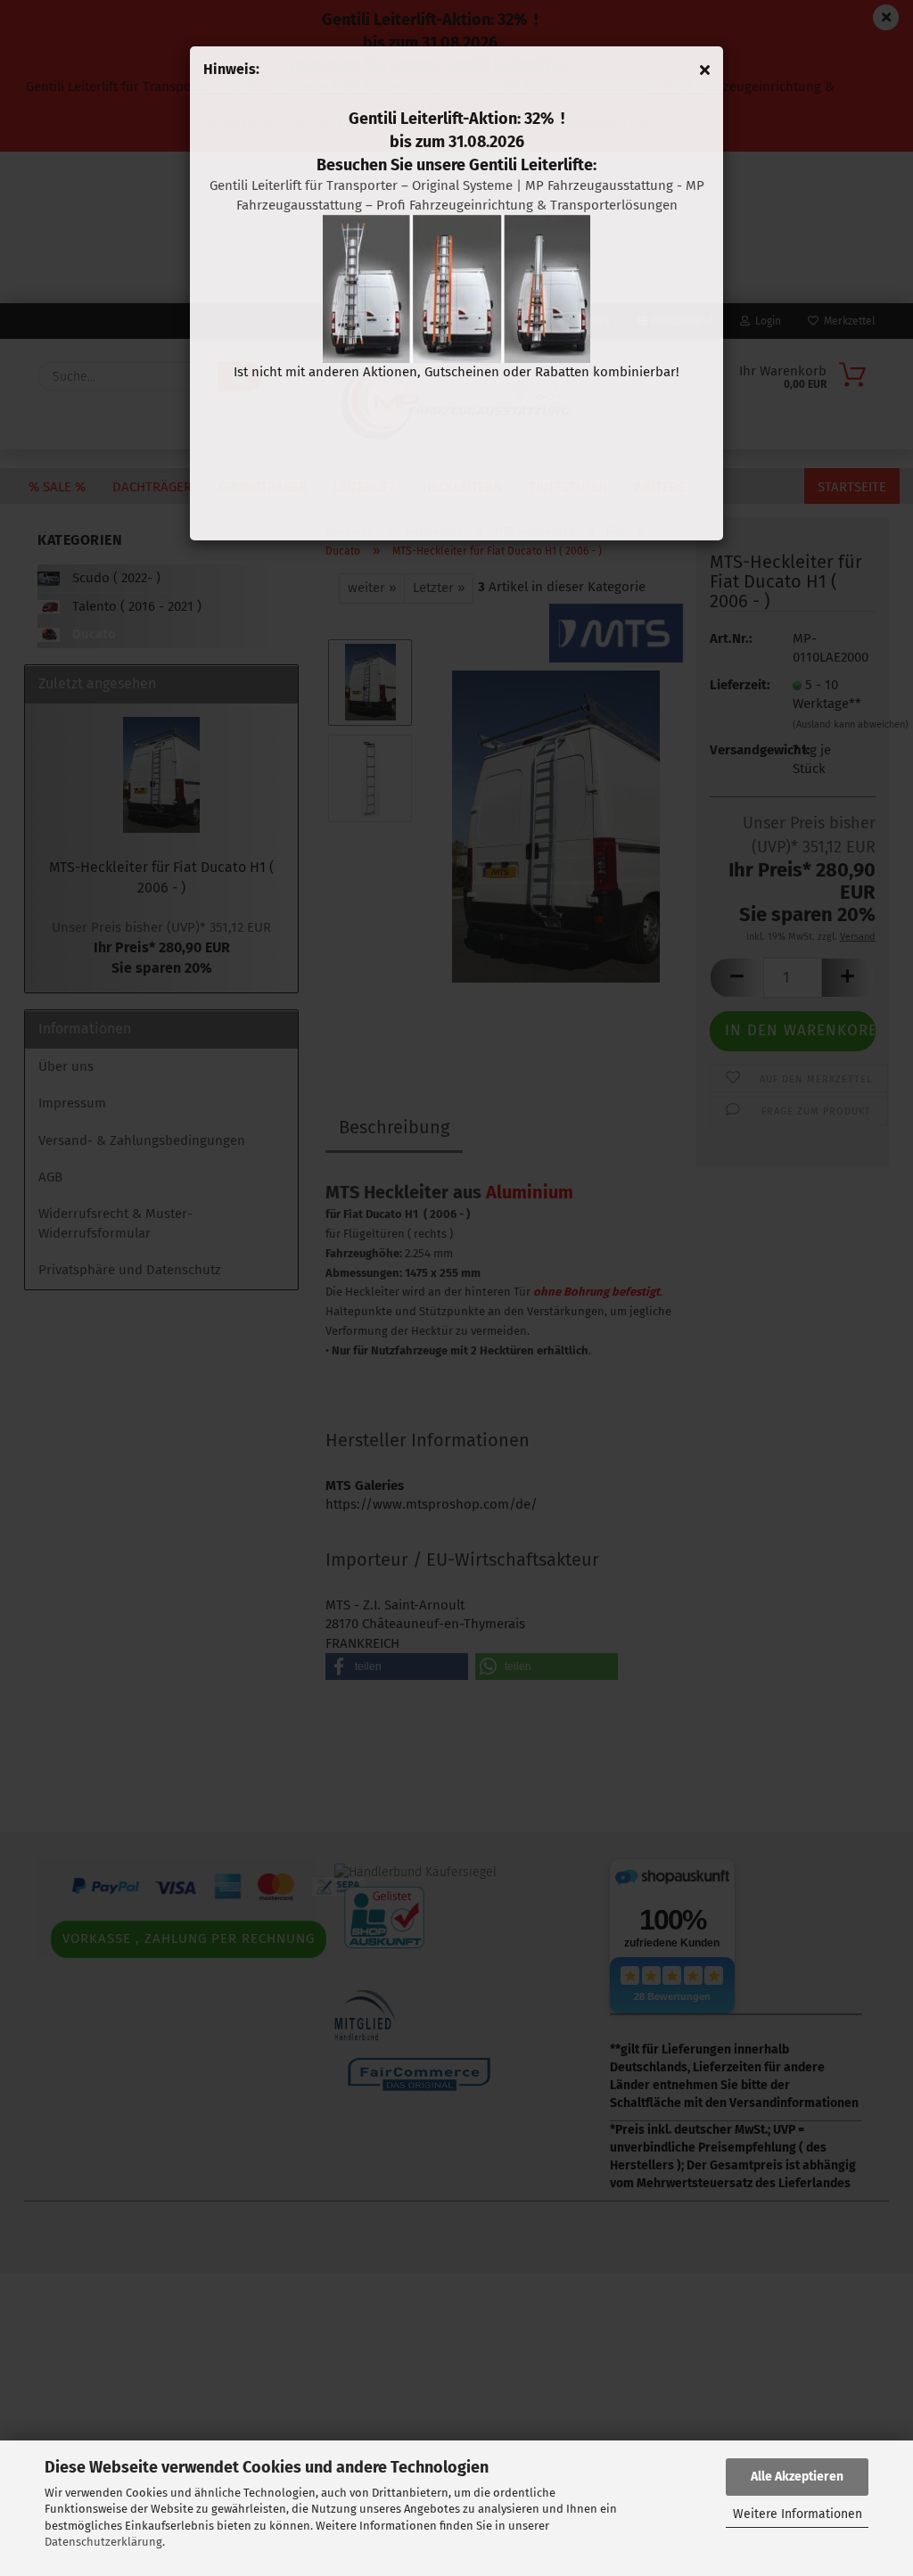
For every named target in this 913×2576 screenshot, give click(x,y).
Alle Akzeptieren (797, 2477)
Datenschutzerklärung (103, 2542)
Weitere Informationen (798, 2514)
